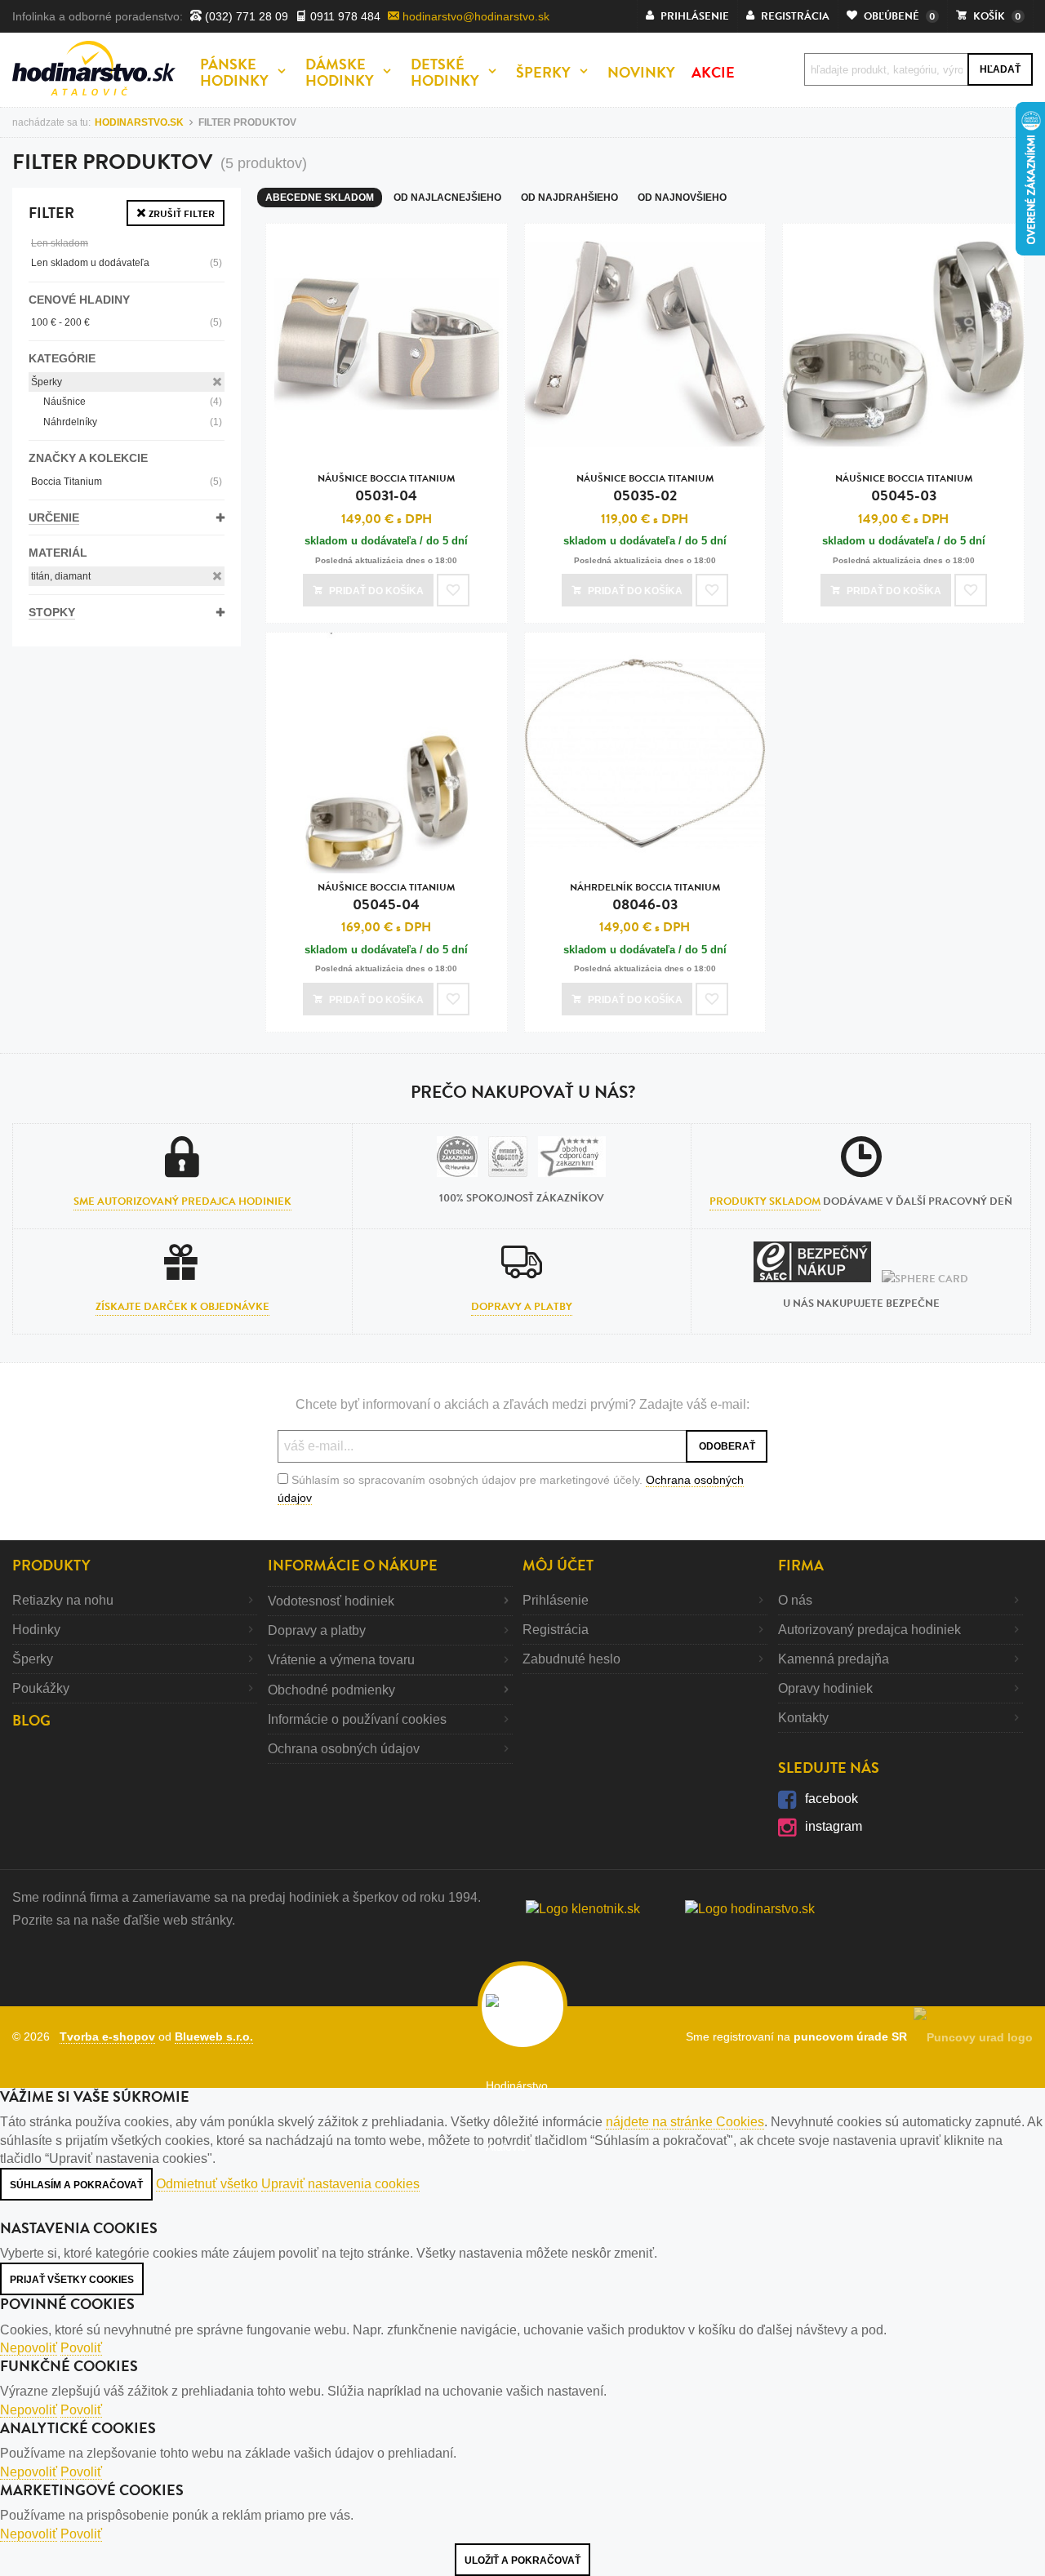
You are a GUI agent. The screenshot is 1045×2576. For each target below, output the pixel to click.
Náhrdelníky (133, 422)
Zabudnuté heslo (571, 1659)
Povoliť (81, 2348)
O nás (795, 1600)
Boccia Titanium (127, 482)
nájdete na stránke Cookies (685, 2122)
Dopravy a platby (522, 1307)
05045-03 (904, 489)
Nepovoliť (29, 2348)
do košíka (376, 591)
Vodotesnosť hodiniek (331, 1601)
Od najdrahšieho (569, 198)
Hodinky (36, 1630)
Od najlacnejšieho (447, 198)
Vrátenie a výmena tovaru (341, 1660)
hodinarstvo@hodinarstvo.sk (474, 16)
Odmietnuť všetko (207, 2184)
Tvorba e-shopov (107, 2036)
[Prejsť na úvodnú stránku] (94, 68)
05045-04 (386, 897)
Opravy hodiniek (825, 1688)
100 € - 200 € (127, 322)
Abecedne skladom (320, 198)
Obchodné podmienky (331, 1690)
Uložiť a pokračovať (522, 2560)
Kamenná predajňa (834, 1659)
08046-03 (645, 897)
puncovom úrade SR (854, 2036)
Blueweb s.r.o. (214, 2036)
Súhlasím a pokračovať (76, 2185)
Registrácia (556, 1630)
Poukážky (41, 1688)
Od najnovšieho (682, 198)
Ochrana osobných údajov (344, 1749)
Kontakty (803, 1718)
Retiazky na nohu (63, 1600)
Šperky (47, 382)
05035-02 (645, 489)
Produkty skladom (765, 1201)
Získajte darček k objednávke (182, 1307)
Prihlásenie (556, 1600)
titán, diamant (61, 576)
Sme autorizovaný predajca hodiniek (182, 1201)
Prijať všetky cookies (72, 2280)
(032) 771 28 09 (245, 16)
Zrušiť (180, 214)
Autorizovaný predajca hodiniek (869, 1630)
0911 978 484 (344, 16)
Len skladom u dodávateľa (127, 263)
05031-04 (386, 489)
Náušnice (133, 402)
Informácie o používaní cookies (357, 1719)
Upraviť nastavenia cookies (340, 2184)
